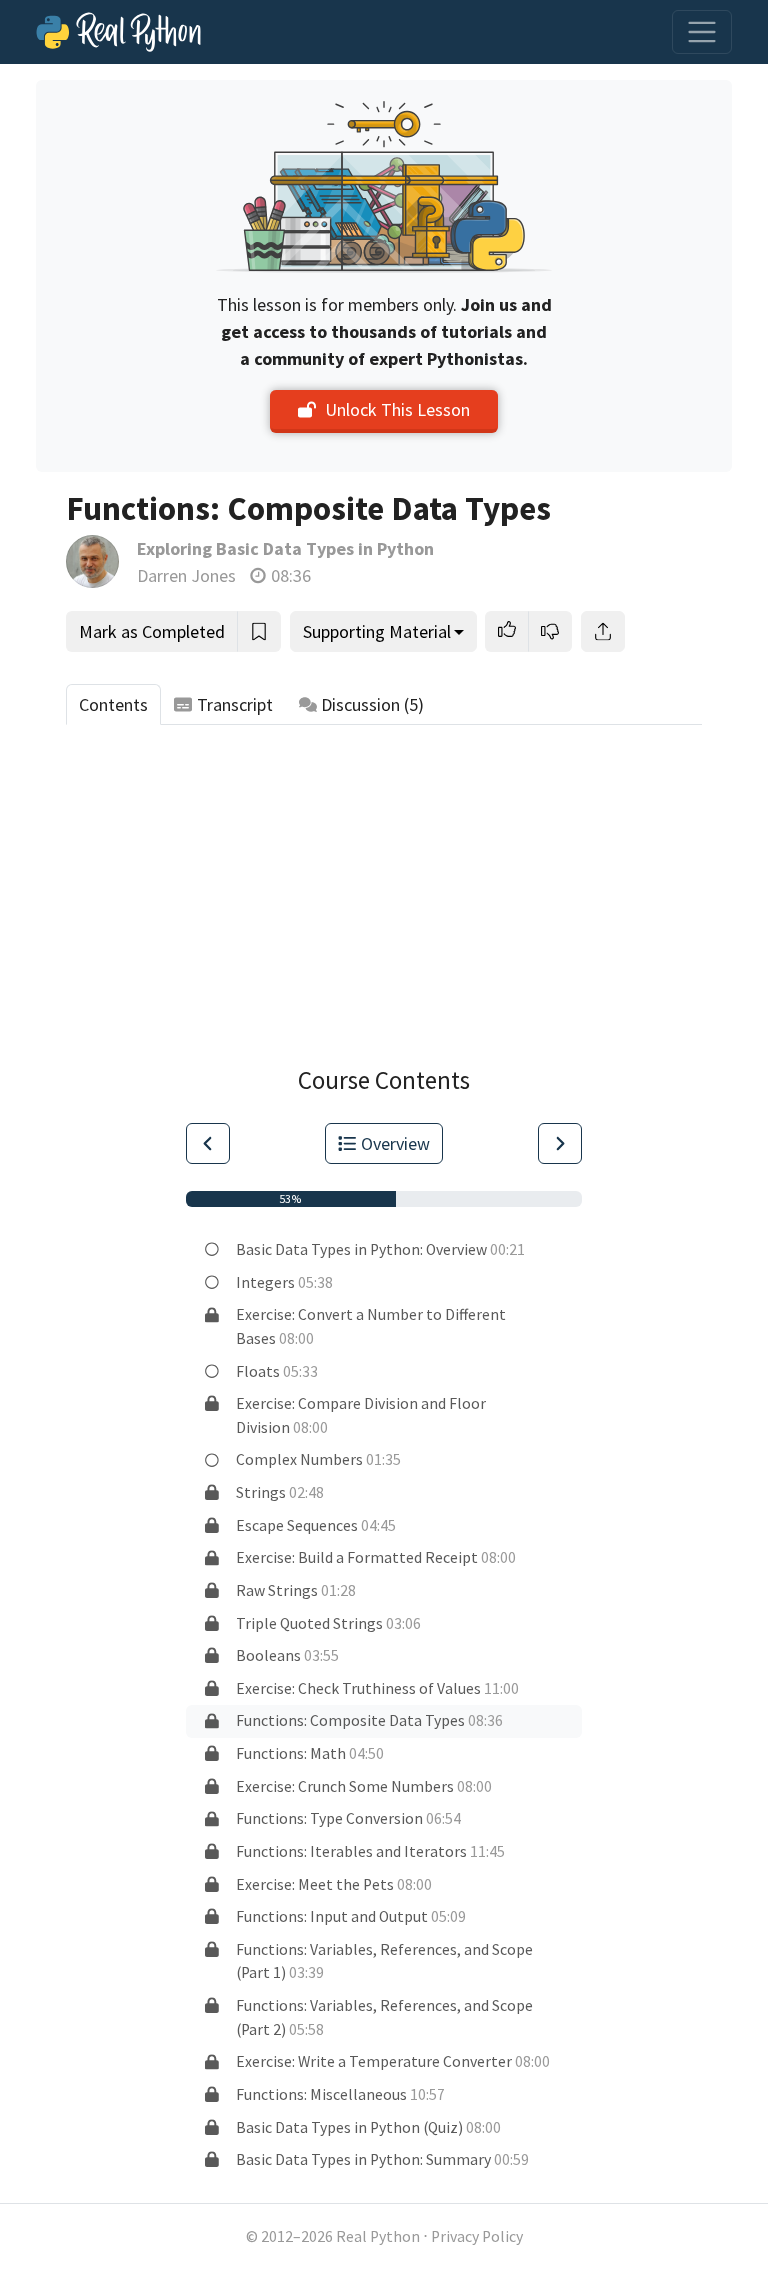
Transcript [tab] (235, 704)
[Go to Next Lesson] (560, 1143)
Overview (395, 1143)
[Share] (603, 631)
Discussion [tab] (372, 704)
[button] (507, 631)
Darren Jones (186, 575)
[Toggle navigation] (702, 32)
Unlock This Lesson (397, 409)
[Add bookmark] (259, 631)
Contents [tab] (113, 704)
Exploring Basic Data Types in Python (285, 548)
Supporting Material (377, 631)
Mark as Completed (152, 631)
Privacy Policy (477, 2236)
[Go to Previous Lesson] (208, 1143)
